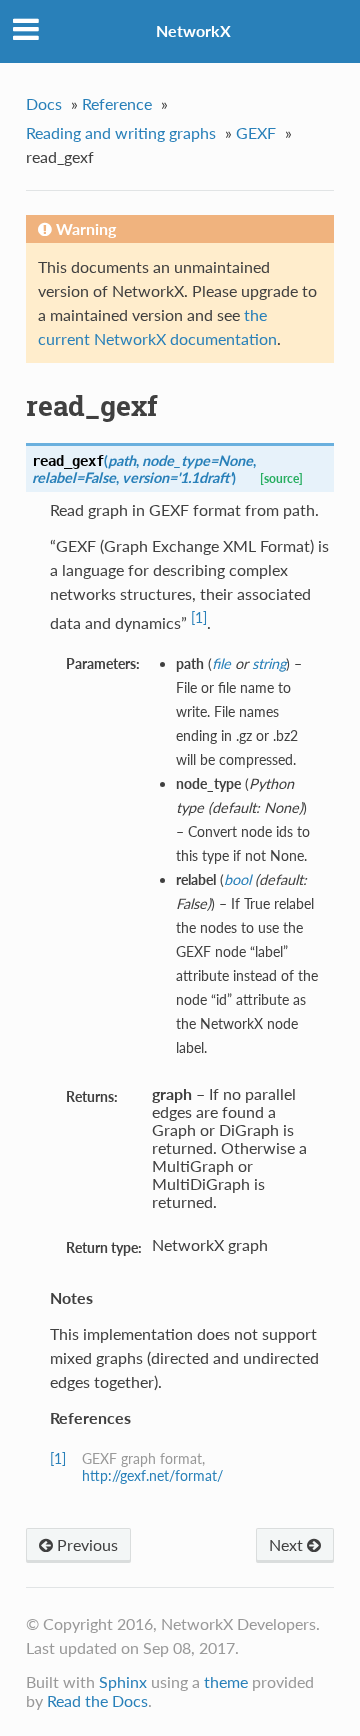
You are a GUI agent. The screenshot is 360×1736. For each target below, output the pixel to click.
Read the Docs (97, 1700)
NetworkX (193, 30)
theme (226, 1681)
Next (288, 1544)
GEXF (256, 132)
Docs (44, 103)
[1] (199, 617)
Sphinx (123, 1681)
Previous (85, 1544)
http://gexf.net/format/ (152, 1475)
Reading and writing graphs (121, 132)
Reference (117, 103)
